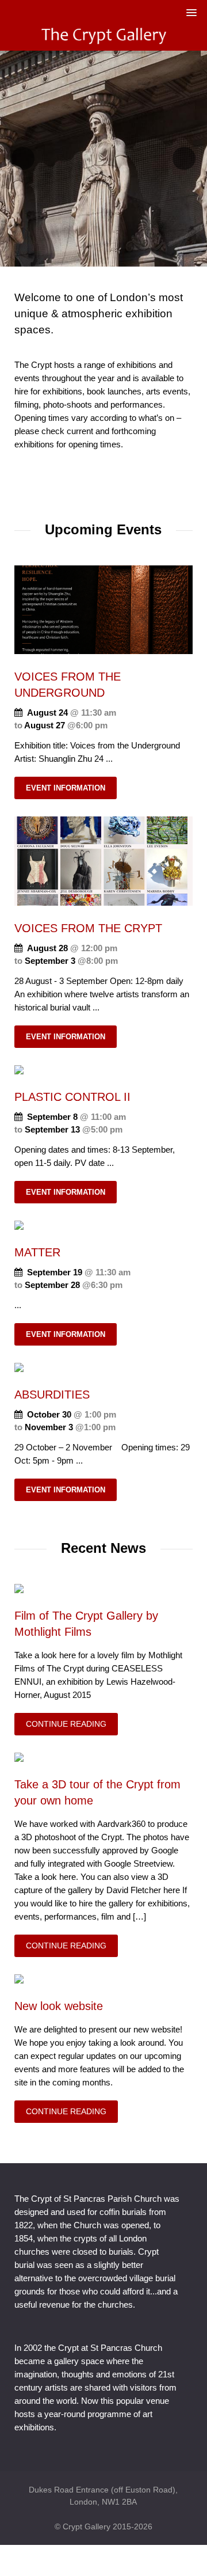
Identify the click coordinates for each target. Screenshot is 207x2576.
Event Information (66, 788)
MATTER (37, 1252)
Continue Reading (66, 1724)
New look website (59, 2006)
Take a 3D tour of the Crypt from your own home (97, 1792)
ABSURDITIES (52, 1395)
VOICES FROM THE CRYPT (88, 928)
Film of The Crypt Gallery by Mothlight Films (86, 1624)
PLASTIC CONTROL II (72, 1097)
